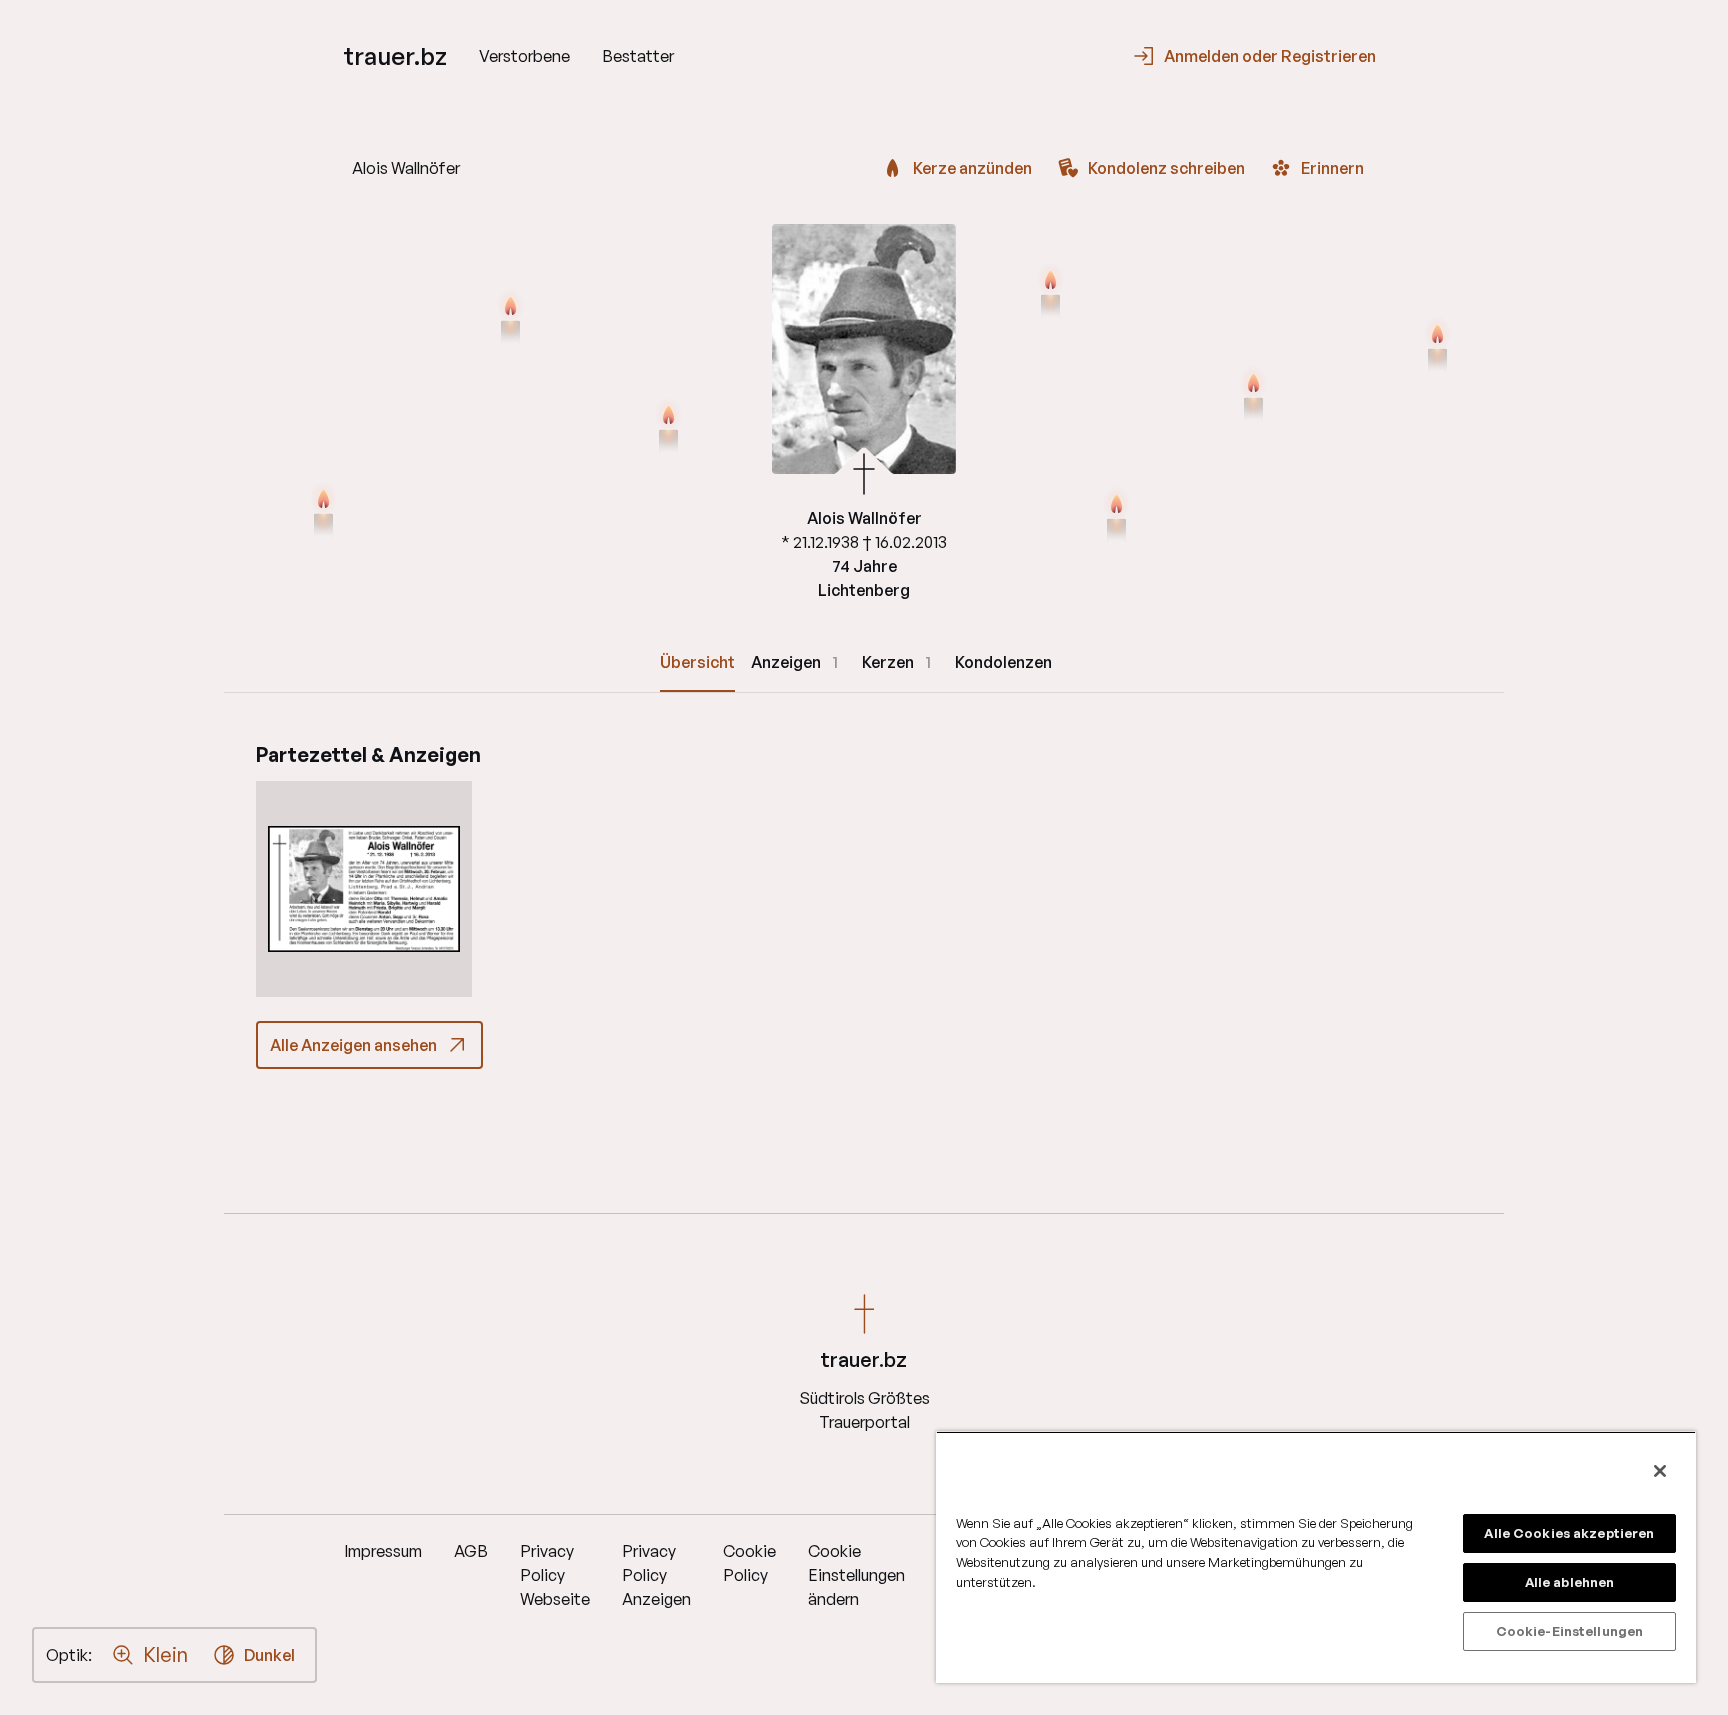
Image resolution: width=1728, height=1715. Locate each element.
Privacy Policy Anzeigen (656, 1575)
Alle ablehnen (1570, 1582)
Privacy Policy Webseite (555, 1575)
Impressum (383, 1551)
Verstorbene (524, 56)
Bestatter (638, 56)
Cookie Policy (749, 1563)
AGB (471, 1551)
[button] (364, 889)
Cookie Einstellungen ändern (856, 1575)
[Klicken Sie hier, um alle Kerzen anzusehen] (668, 428)
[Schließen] (1660, 1471)
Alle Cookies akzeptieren (1569, 1533)
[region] (1316, 1557)
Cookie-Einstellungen (1570, 1631)
